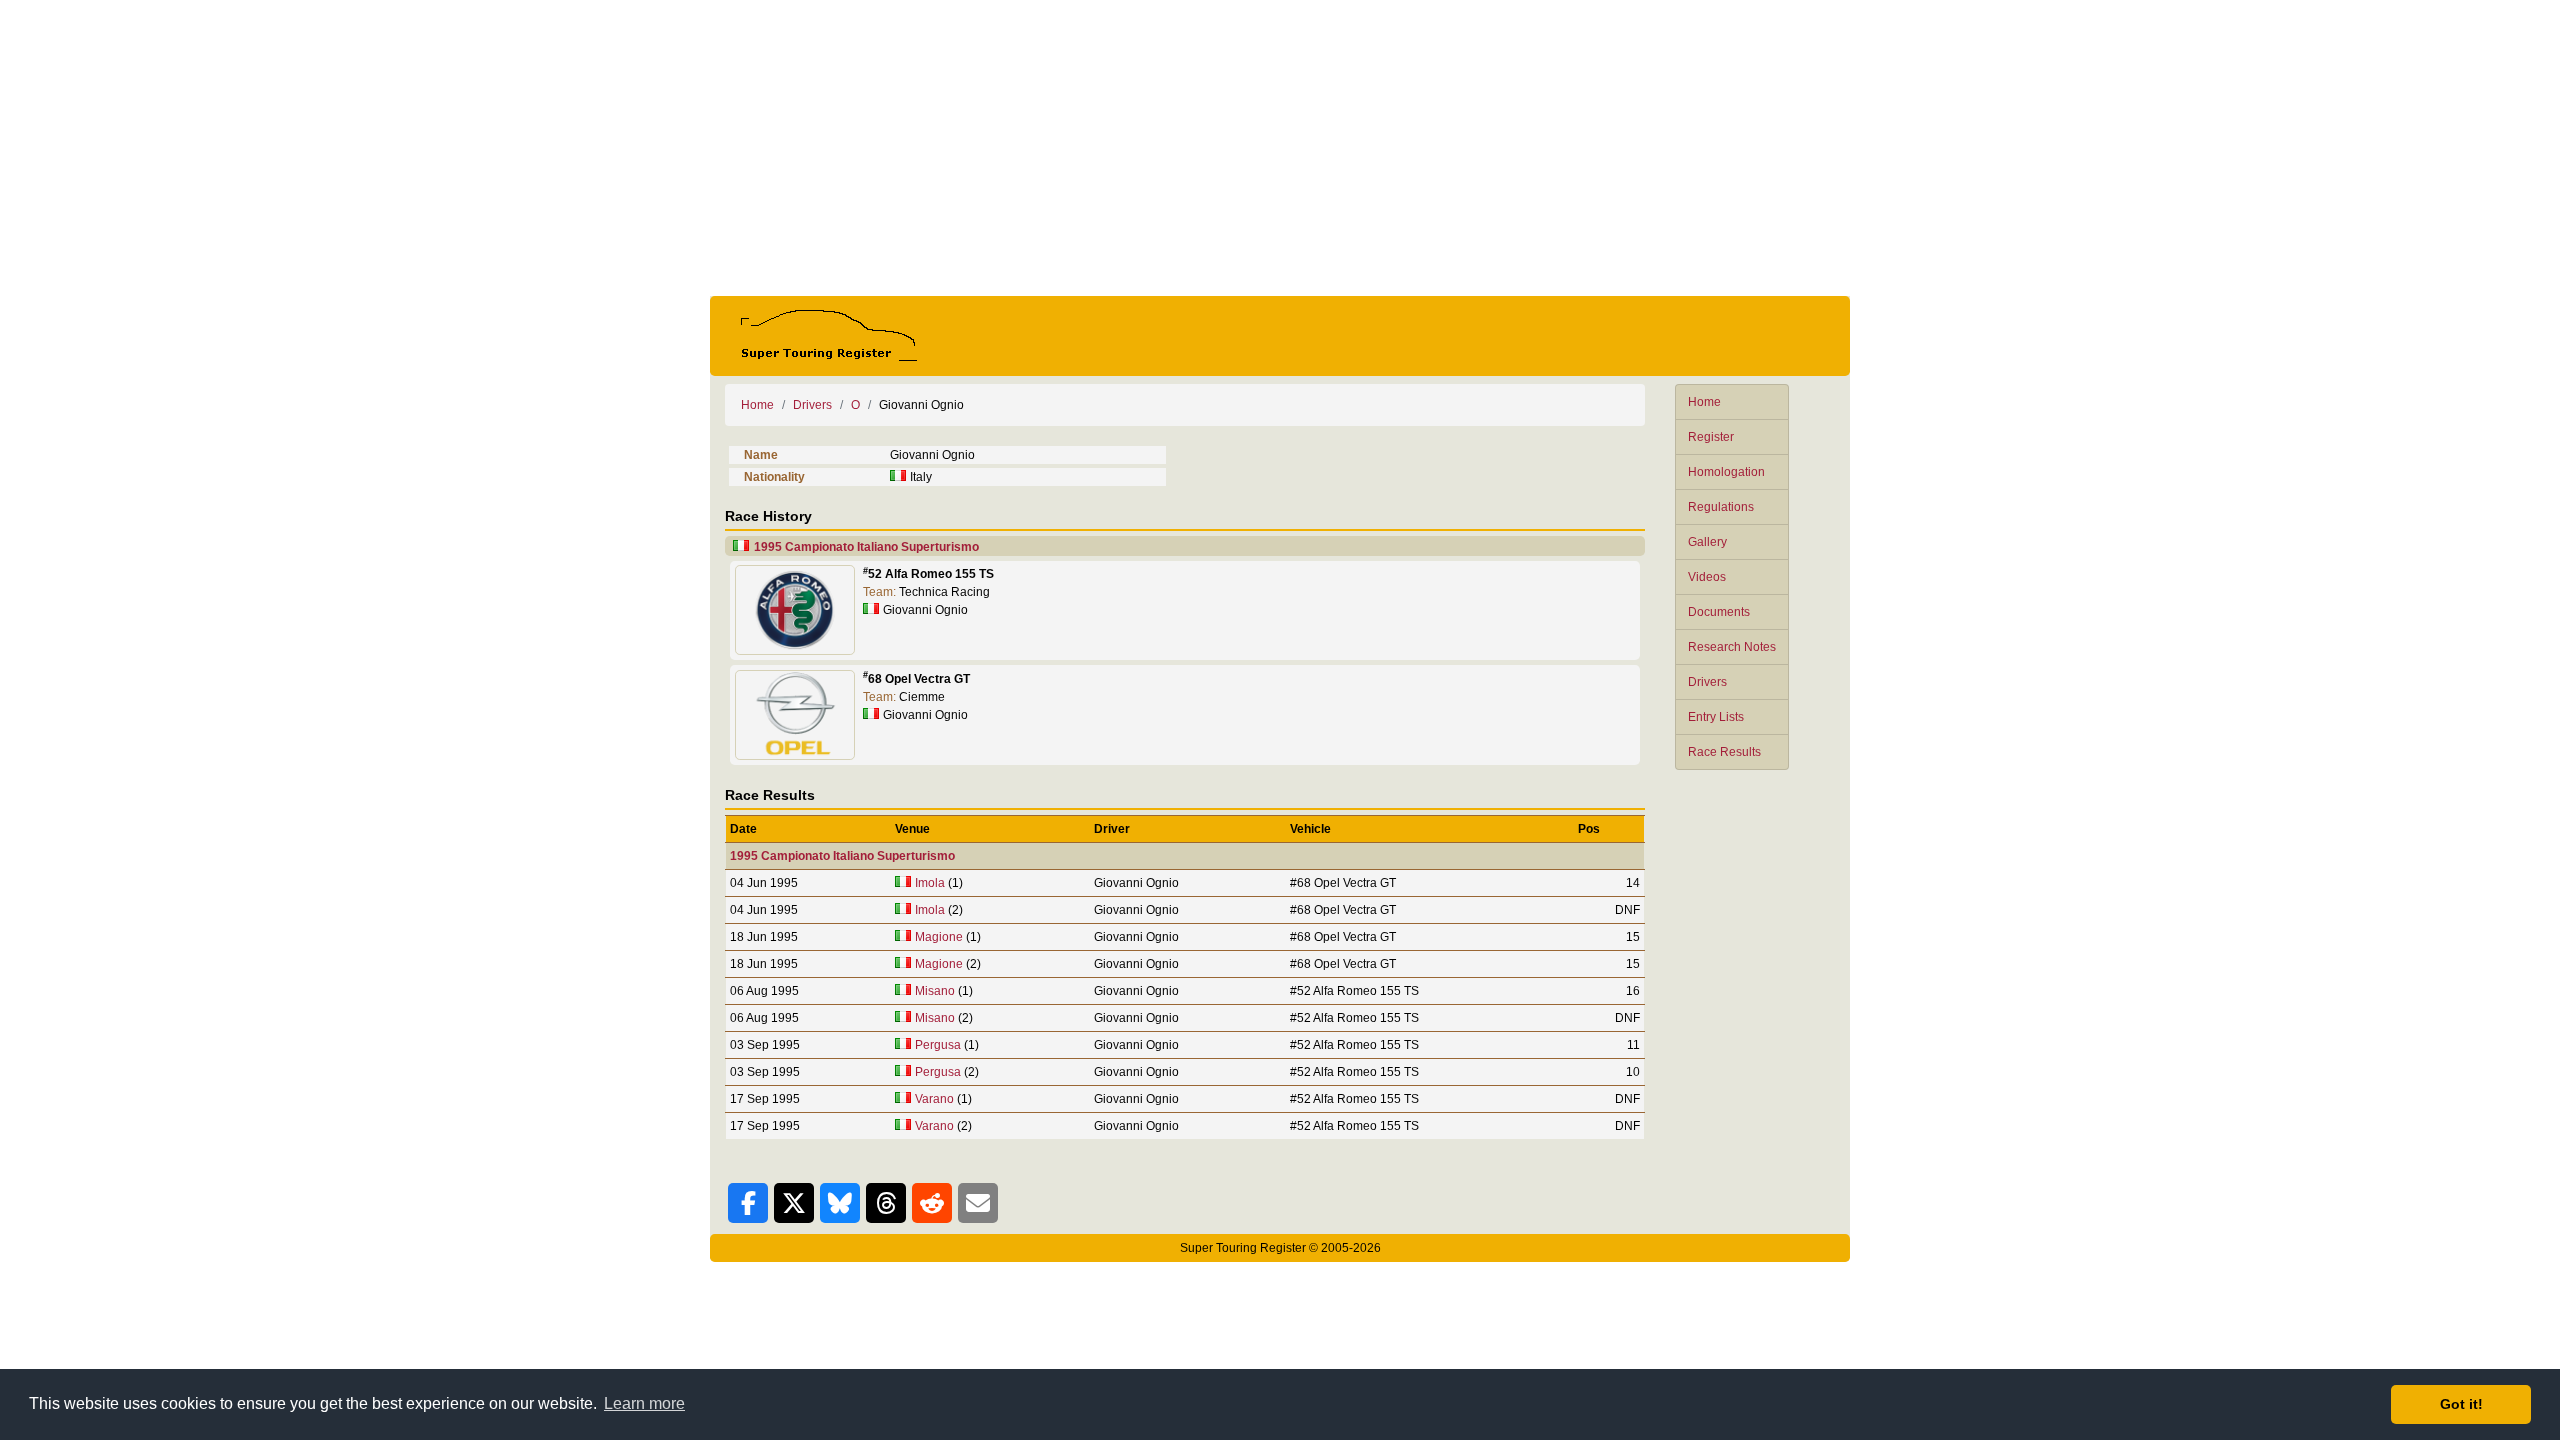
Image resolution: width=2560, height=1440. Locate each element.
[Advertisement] (1280, 148)
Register (1711, 437)
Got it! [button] (2461, 1404)
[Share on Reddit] (932, 1203)
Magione (939, 937)
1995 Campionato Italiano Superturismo (866, 547)
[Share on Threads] (886, 1203)
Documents (1719, 612)
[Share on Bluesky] (840, 1203)
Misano (935, 991)
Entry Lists (1716, 717)
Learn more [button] (644, 1403)
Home (1704, 402)
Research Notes (1732, 647)
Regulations (1721, 507)
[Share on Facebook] (748, 1203)
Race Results (1724, 752)
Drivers (1707, 682)
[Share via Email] (978, 1203)
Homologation (1726, 472)
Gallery (1707, 542)
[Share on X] (794, 1203)
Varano (934, 1099)
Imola (930, 883)
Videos (1707, 577)
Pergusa (938, 1045)
